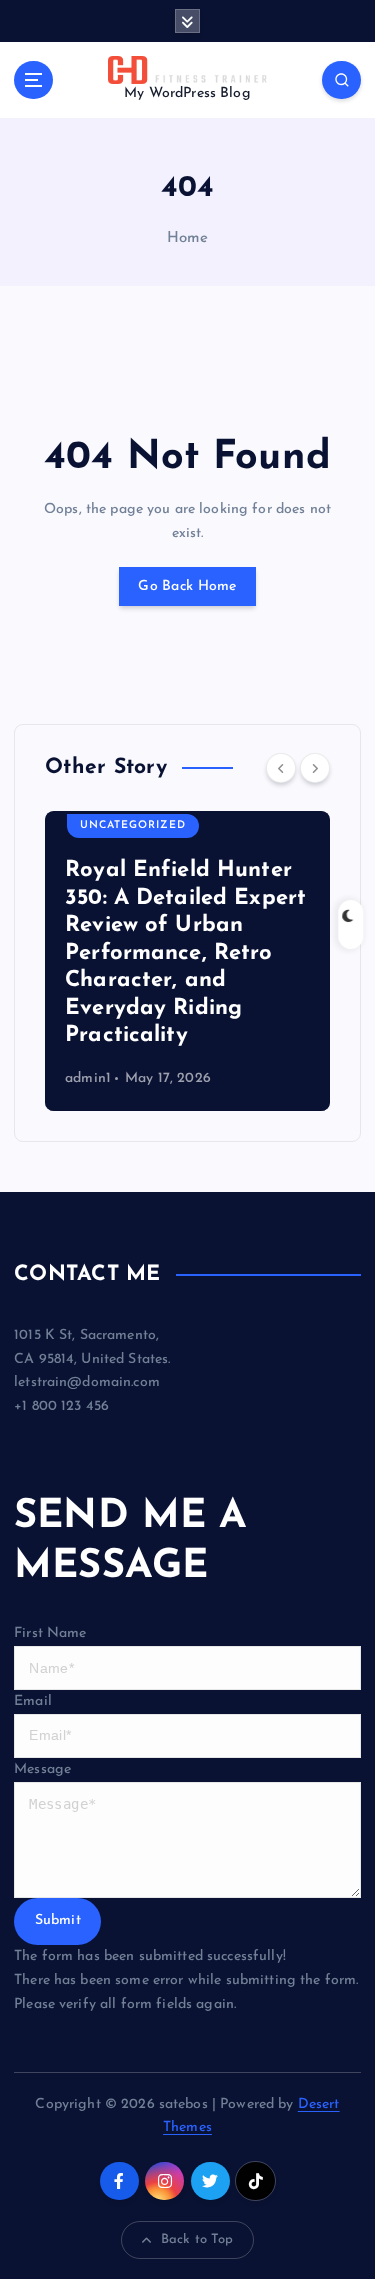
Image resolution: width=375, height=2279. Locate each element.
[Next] (315, 768)
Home (188, 238)
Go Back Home (187, 586)
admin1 (88, 1078)
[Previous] (281, 768)
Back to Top (197, 2239)
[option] (187, 961)
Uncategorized (133, 825)
